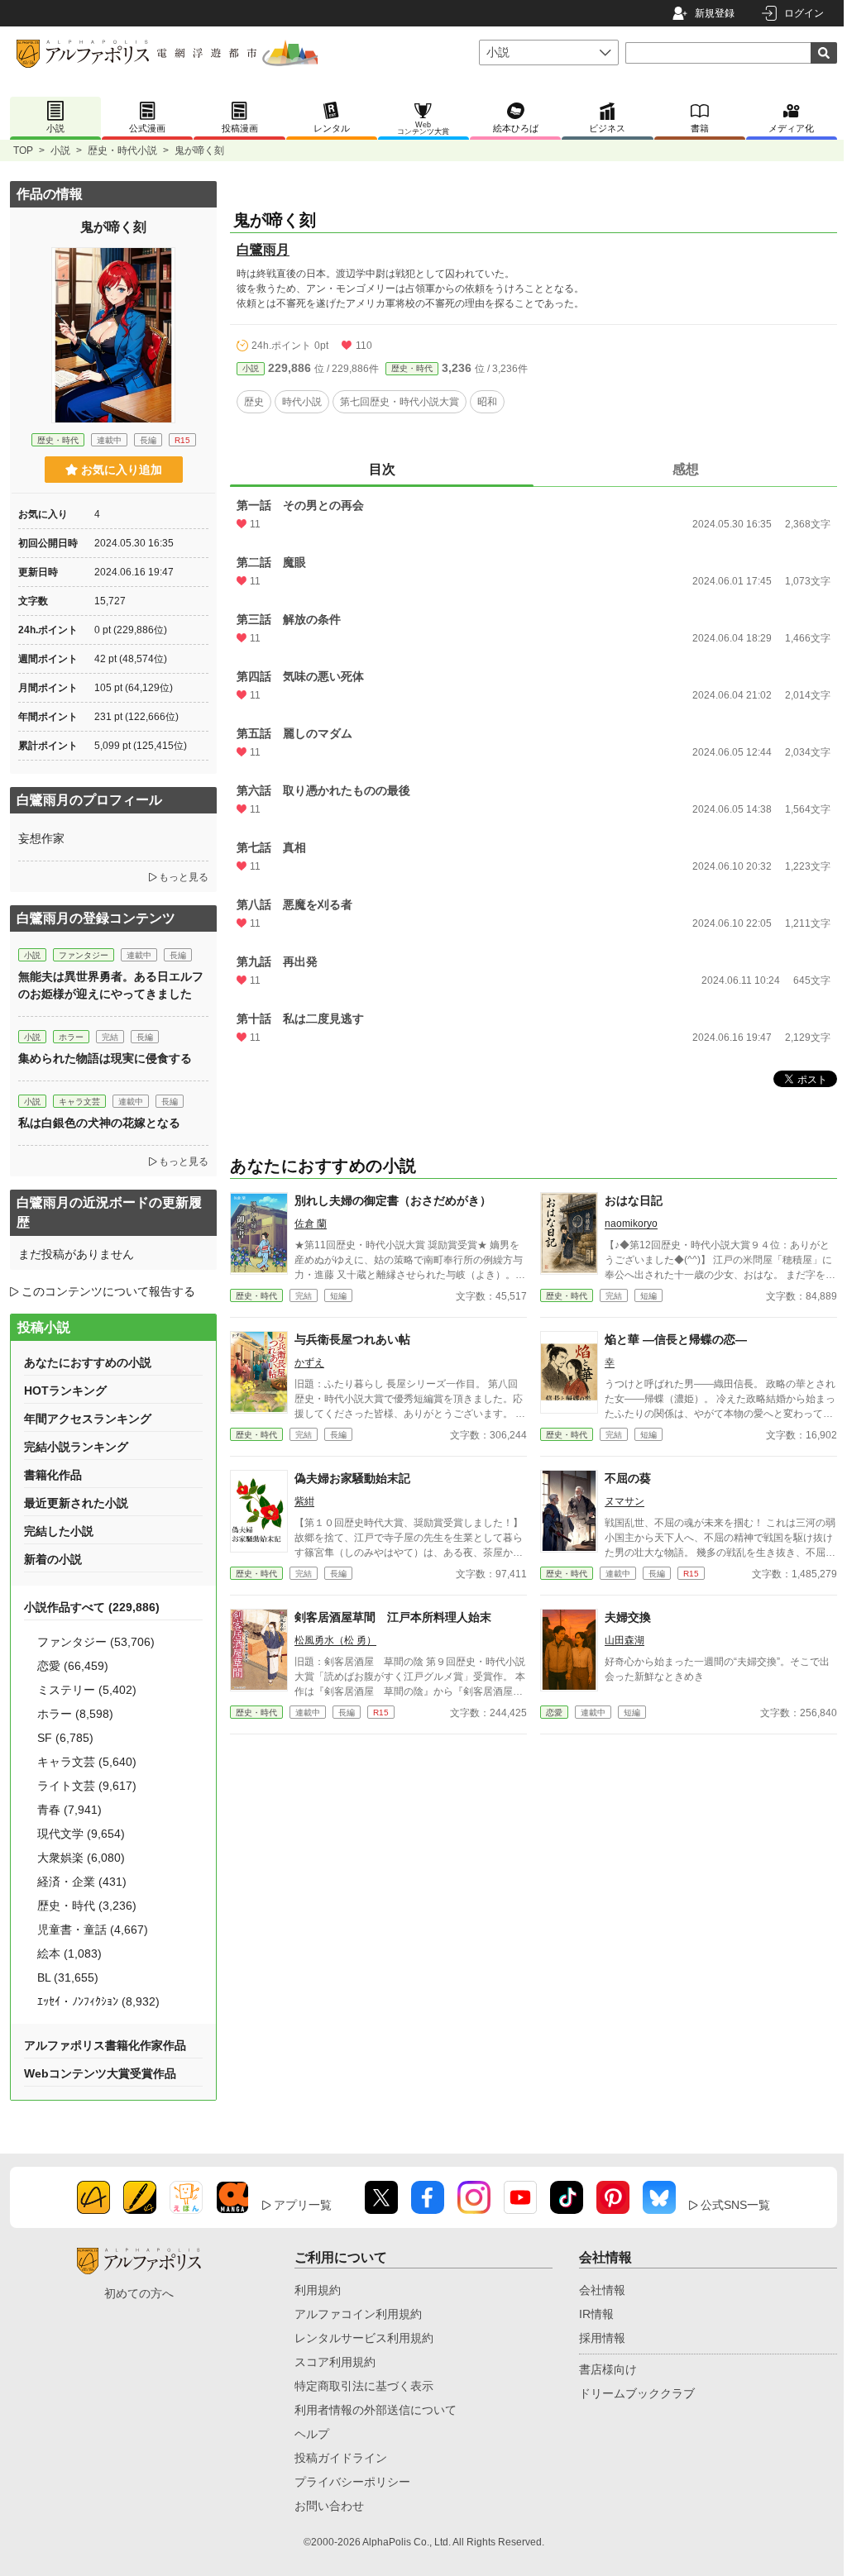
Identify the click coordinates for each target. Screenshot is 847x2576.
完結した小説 (59, 1531)
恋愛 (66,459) (73, 1666)
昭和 (487, 402)
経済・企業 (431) (82, 1882)
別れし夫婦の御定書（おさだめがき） (393, 1200)
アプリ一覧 (303, 2205)
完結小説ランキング (76, 1447)
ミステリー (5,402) (87, 1690)
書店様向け (608, 2369)
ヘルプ (312, 2434)
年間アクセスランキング (88, 1419)
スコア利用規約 (335, 2362)
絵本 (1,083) (69, 1953)
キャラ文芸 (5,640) (87, 1762)
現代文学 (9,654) (81, 1834)
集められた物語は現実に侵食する (105, 1058)
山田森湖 (624, 1640)
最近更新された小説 (76, 1503)
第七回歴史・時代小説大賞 (400, 402)
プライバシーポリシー (352, 2482)
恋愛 (554, 1713)
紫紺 (304, 1501)
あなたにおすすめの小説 (88, 1362)
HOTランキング (65, 1391)
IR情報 (596, 2314)
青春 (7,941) (69, 1810)
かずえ (309, 1362)
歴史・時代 (412, 368)
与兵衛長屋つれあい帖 (352, 1339)
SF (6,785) (65, 1738)
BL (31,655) (68, 1977)
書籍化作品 (53, 1475)
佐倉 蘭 (311, 1224)
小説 (60, 150)
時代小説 (302, 402)
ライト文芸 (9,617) (87, 1786)
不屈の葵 (628, 1478)
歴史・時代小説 (122, 150)
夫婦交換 (628, 1617)
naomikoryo (631, 1224)
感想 (686, 469)
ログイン (804, 13)
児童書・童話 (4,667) (93, 1930)
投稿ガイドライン (341, 2458)
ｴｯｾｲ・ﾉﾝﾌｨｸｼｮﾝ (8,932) (98, 2001)
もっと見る (184, 877)
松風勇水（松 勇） (335, 1640)
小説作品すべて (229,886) (92, 1607)
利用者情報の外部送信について (376, 2410)
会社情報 (602, 2290)
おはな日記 (634, 1200)
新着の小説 (53, 1559)
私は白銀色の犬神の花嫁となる (99, 1123)
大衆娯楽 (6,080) (81, 1858)
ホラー (71, 1037)
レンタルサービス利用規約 (364, 2338)
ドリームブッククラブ (637, 2393)
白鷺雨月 (263, 249)
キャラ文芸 (79, 1102)
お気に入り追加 (122, 470)
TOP (23, 150)
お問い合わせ (329, 2506)
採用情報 (602, 2338)
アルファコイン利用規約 (358, 2314)
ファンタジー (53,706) (96, 1642)
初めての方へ (139, 2293)
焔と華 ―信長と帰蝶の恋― (676, 1339)
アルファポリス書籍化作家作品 (105, 2045)
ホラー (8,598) (75, 1714)
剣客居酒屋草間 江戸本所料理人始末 (393, 1617)
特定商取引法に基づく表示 (364, 2386)
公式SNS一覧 (735, 2205)
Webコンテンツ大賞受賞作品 (100, 2073)
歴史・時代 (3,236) (87, 1906)
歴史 (254, 402)
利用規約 (318, 2290)
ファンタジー (84, 955)
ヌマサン (624, 1501)
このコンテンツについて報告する (108, 1291)
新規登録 (715, 13)
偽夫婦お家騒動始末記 (352, 1478)
